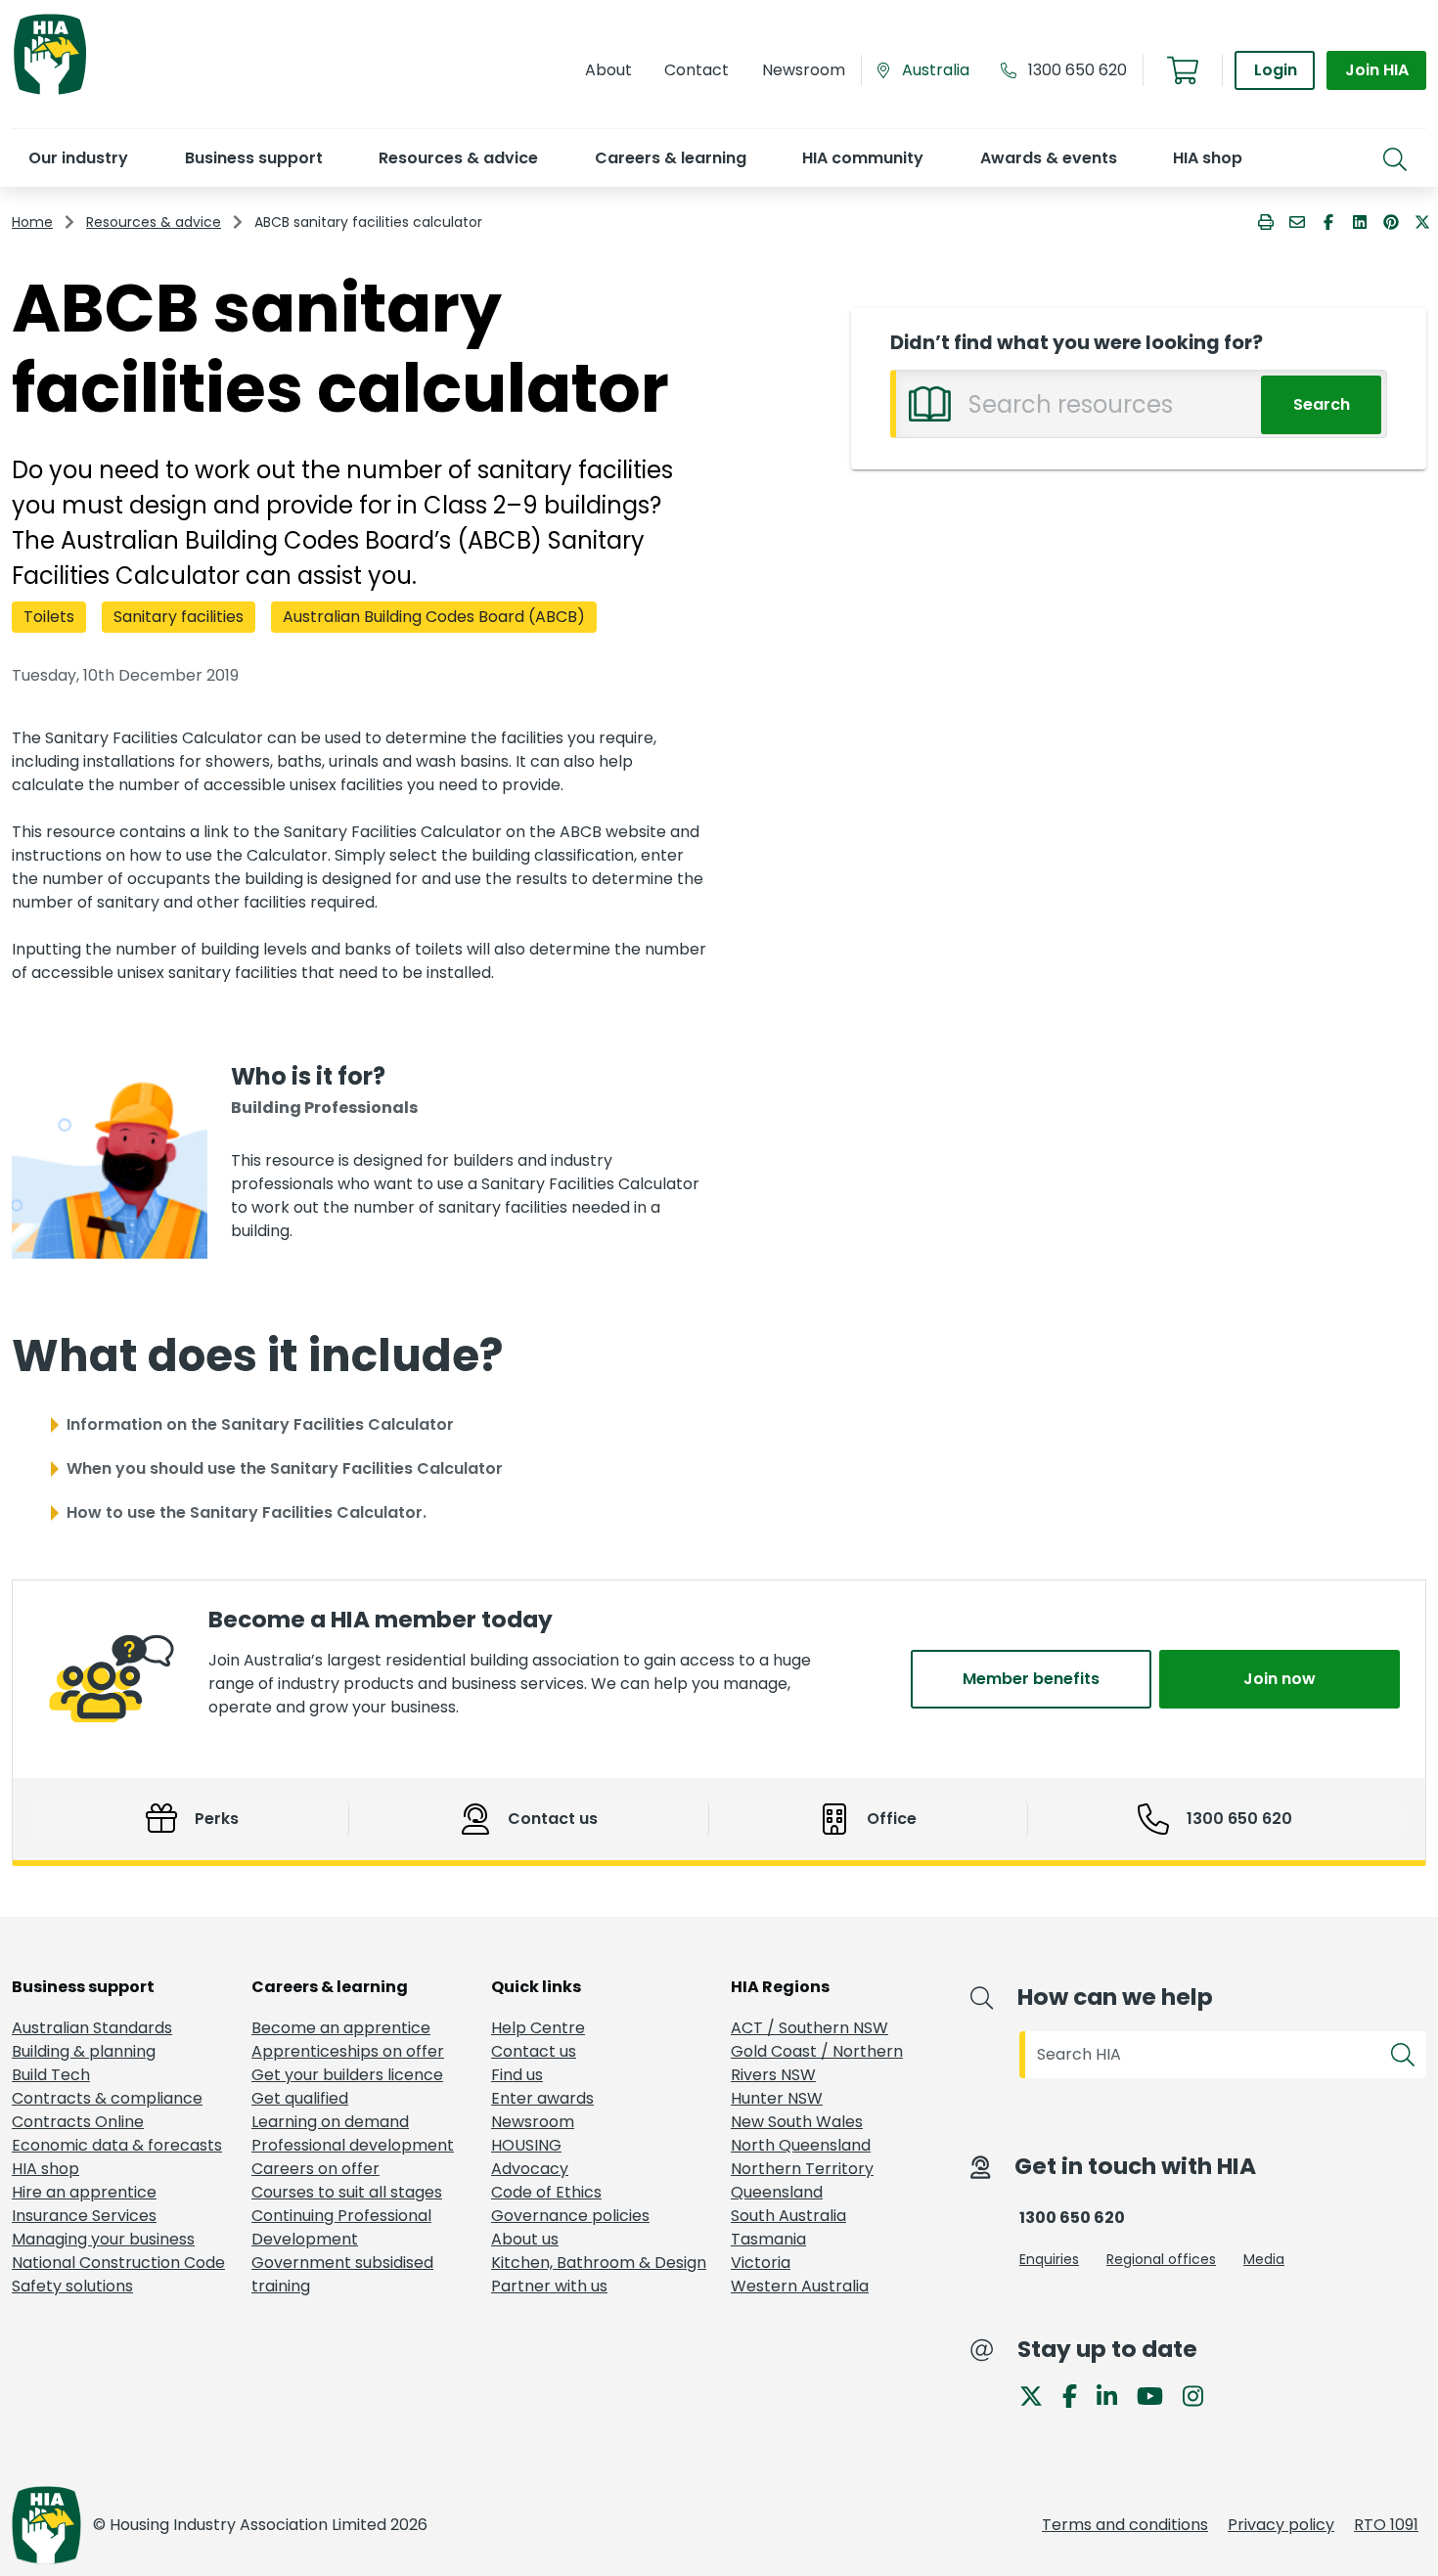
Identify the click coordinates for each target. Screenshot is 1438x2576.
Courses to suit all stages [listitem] (347, 2192)
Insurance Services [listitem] (84, 2216)
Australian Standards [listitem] (92, 2028)
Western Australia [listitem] (800, 2286)
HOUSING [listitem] (526, 2145)
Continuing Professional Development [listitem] (341, 2227)
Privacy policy (1281, 2525)
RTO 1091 (1386, 2525)
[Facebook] (1078, 2395)
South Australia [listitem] (788, 2216)
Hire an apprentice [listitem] (84, 2192)
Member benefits (1031, 1679)
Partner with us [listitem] (549, 2286)
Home (32, 222)
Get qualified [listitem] (300, 2098)
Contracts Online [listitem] (78, 2122)
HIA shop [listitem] (45, 2169)
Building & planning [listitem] (84, 2051)
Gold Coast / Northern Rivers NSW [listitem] (817, 2063)
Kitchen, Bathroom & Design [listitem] (599, 2263)
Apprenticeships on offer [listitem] (348, 2051)
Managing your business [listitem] (103, 2239)
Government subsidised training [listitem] (342, 2274)
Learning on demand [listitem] (330, 2122)
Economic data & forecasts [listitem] (117, 2145)
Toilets (49, 617)
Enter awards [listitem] (542, 2098)
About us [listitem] (525, 2239)
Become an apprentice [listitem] (341, 2028)
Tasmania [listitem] (768, 2239)
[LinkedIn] (1115, 2395)
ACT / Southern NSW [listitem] (809, 2028)
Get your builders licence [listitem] (347, 2075)
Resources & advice (154, 222)
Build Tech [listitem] (51, 2075)
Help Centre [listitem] (538, 2028)
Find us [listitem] (517, 2075)
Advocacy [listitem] (530, 2169)
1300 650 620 (1078, 70)
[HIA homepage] (50, 92)
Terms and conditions (1125, 2525)
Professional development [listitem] (353, 2145)
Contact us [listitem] (534, 2051)
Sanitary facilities (179, 617)
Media (1264, 2259)
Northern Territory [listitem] (802, 2169)
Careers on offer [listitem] (315, 2169)
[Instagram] (1201, 2395)
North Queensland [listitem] (801, 2145)
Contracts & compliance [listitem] (107, 2098)
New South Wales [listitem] (797, 2122)
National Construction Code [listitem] (118, 2263)
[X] (1039, 2395)
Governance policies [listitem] (570, 2216)
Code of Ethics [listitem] (546, 2192)
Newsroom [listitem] (533, 2122)
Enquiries (1049, 2259)
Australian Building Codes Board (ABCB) (434, 617)
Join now (1280, 1679)
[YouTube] (1158, 2395)
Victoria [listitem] (761, 2263)
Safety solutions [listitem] (72, 2286)
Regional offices (1161, 2259)
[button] (78, 158)
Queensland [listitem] (777, 2192)
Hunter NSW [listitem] (777, 2098)
